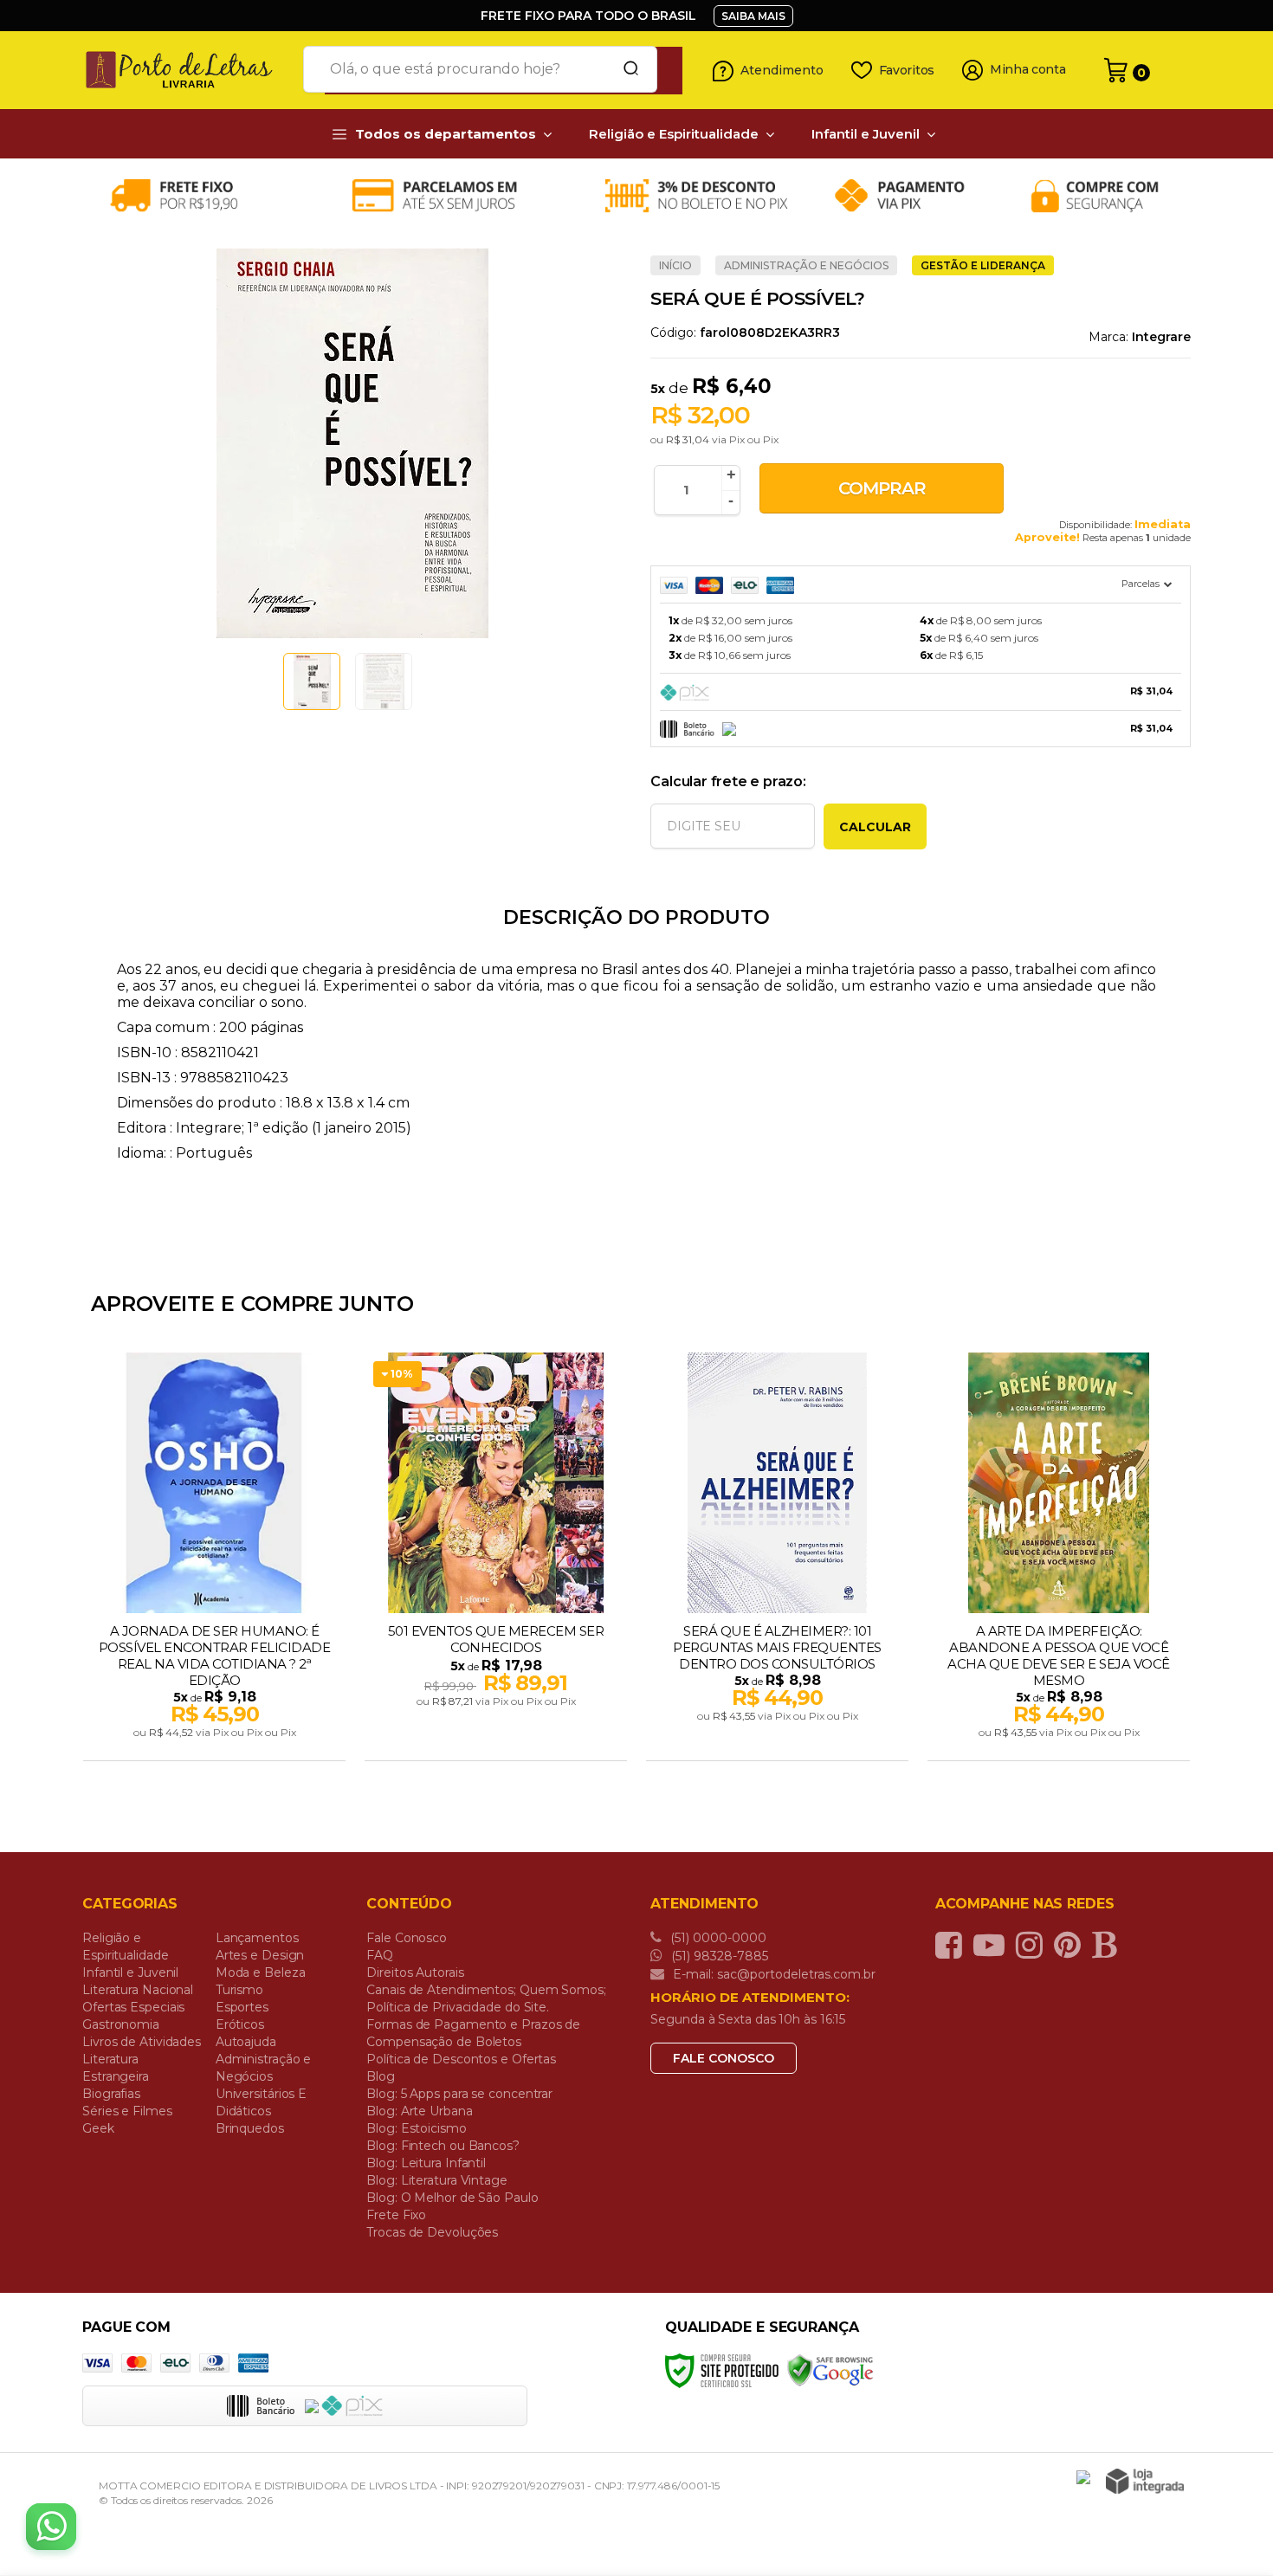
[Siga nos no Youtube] (993, 1945)
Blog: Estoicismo (416, 2128)
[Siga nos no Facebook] (953, 1945)
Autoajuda (246, 2042)
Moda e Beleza (261, 1972)
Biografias (111, 2094)
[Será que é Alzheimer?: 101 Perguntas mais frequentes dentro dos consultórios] (777, 1559)
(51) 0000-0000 (717, 1938)
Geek (98, 2128)
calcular (875, 827)
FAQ (380, 1955)
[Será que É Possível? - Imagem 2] (384, 681)
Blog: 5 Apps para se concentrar (459, 2094)
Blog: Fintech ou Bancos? (443, 2146)
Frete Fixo (396, 2215)
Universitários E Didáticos (261, 2102)
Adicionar (245, 1742)
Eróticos (240, 2024)
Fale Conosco (407, 1938)
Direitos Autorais (415, 1972)
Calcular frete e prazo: (728, 781)
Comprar (882, 488)
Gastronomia (121, 2024)
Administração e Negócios (806, 265)
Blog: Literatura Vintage (437, 2180)
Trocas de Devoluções (432, 2232)
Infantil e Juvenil (130, 1972)
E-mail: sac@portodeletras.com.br (772, 1974)
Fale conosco (724, 2058)
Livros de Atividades (142, 2042)
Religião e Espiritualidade (126, 1947)
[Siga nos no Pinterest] (1072, 1945)
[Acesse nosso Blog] (1108, 1945)
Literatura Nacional (138, 1990)
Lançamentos (257, 1938)
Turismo (239, 1990)
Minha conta (1028, 70)
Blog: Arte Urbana (419, 2111)
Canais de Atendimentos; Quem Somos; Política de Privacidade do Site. (486, 1998)
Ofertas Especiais (133, 2007)
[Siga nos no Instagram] (1034, 1945)
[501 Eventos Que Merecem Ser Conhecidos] (496, 1559)
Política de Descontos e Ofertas (461, 2059)
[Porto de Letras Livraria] (186, 70)
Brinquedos (250, 2128)
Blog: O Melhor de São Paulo (452, 2198)
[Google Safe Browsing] (830, 2369)
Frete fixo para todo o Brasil (588, 16)
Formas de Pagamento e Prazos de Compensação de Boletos (473, 2033)
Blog (381, 2076)
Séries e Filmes (127, 2111)
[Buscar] (625, 69)
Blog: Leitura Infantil (426, 2163)
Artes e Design (260, 1955)
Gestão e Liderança (983, 265)
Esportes (242, 2007)
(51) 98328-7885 (718, 1956)
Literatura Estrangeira (116, 2068)
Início (675, 265)
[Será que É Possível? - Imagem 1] (312, 681)
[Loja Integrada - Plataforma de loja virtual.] (1145, 2481)
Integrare (1161, 337)
